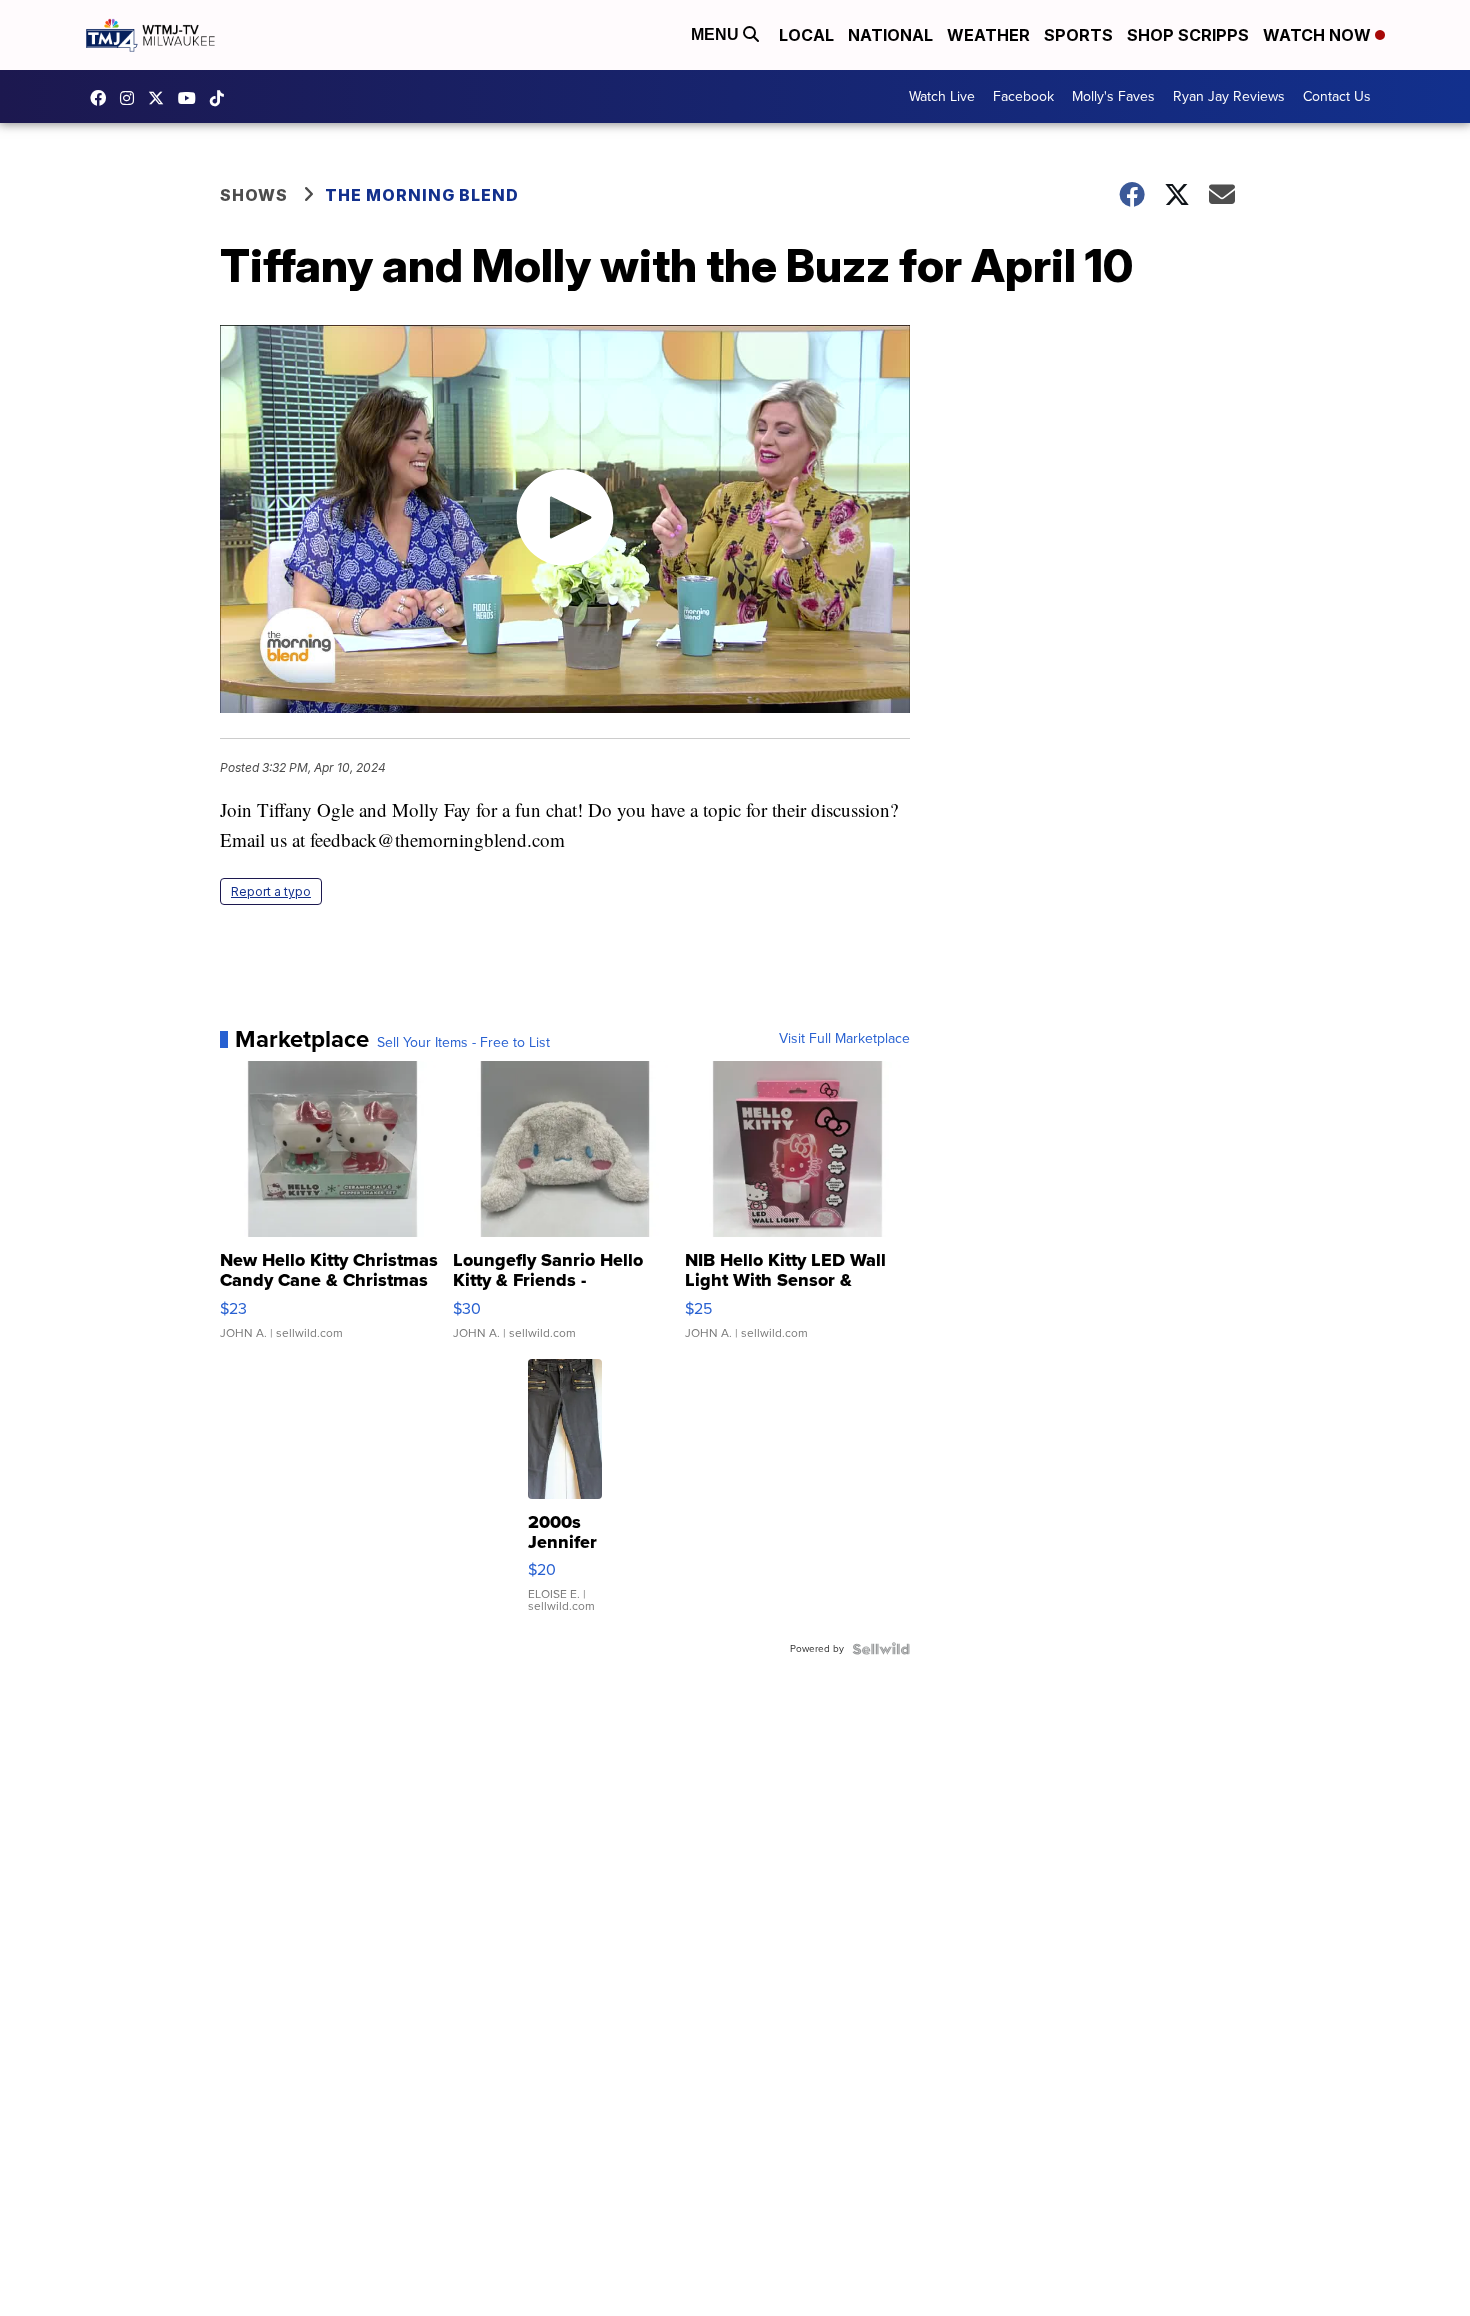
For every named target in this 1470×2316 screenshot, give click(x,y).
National (890, 35)
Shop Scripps (1188, 35)
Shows (254, 195)
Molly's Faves (1113, 96)
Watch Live (942, 96)
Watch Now (1319, 35)
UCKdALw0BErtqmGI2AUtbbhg (192, 98)
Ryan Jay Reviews (1229, 96)
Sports (1078, 35)
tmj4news (132, 98)
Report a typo (271, 891)
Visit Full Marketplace (844, 1039)
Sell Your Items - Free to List (463, 1043)
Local (806, 35)
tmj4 (103, 98)
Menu (717, 34)
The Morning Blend (422, 195)
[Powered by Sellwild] (881, 1649)
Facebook (1023, 96)
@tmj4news (222, 98)
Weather (988, 35)
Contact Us (1337, 96)
